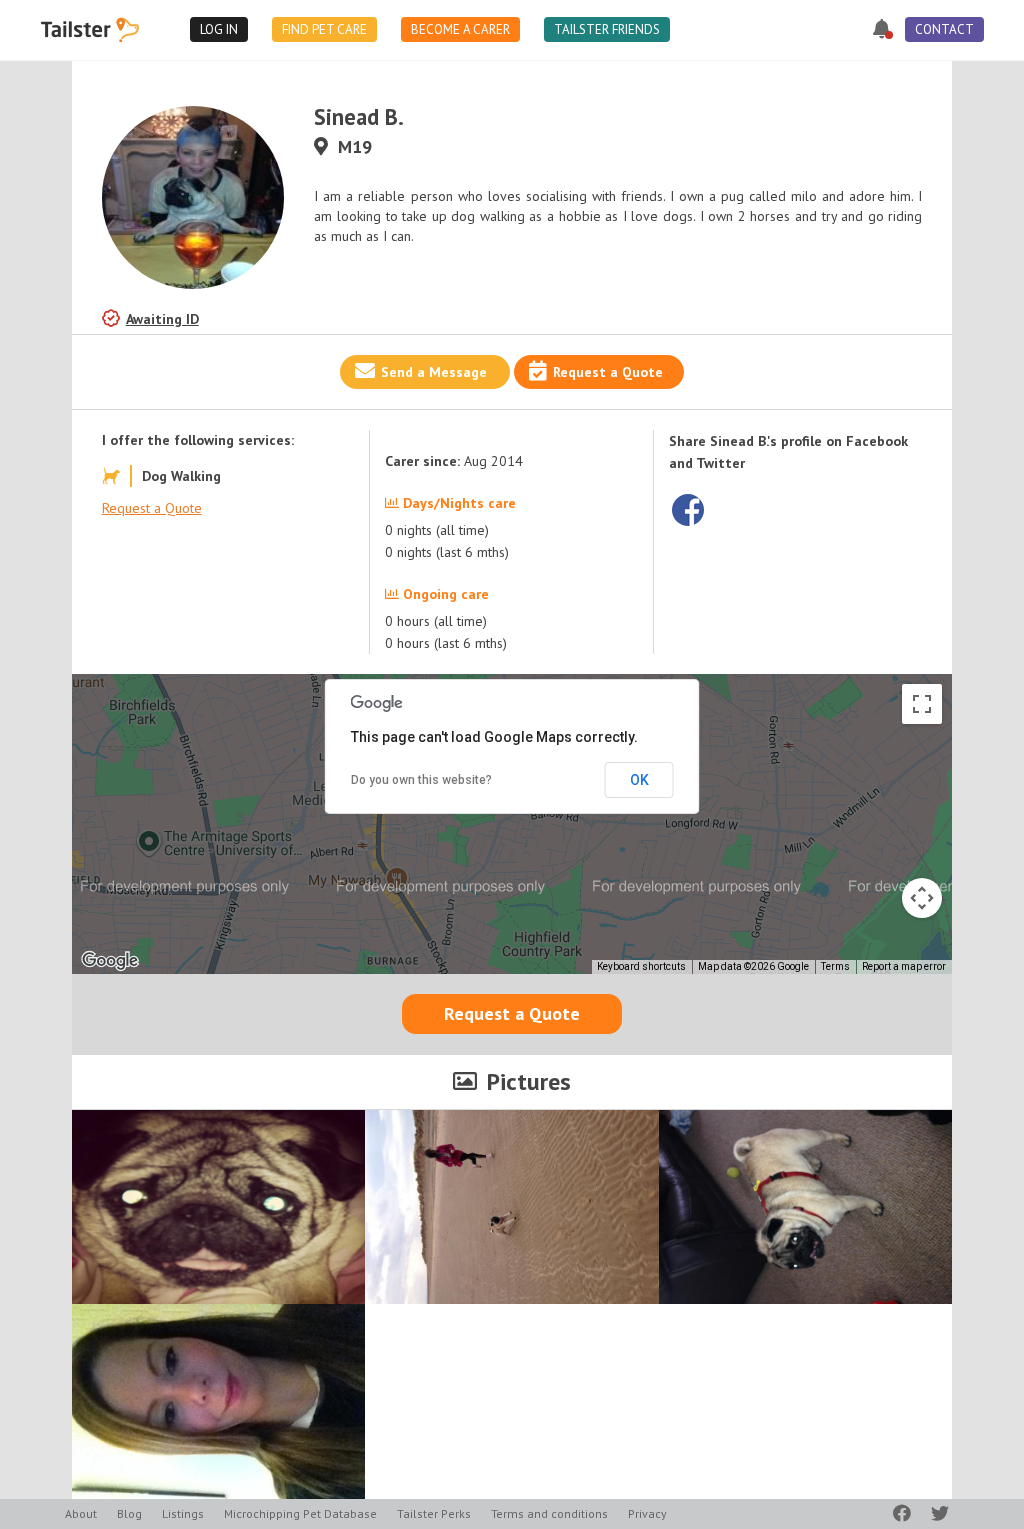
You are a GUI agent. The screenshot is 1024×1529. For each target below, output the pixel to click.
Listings (183, 1513)
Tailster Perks (434, 1513)
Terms (835, 966)
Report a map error (904, 966)
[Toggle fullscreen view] (922, 704)
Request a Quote (608, 372)
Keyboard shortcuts (641, 966)
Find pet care (324, 29)
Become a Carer (460, 29)
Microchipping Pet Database (300, 1513)
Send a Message (434, 372)
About (81, 1513)
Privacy (647, 1513)
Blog (129, 1513)
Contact (944, 29)
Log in (219, 29)
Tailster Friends (607, 29)
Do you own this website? (421, 780)
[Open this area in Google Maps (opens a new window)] (110, 961)
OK (639, 780)
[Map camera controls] (922, 898)
